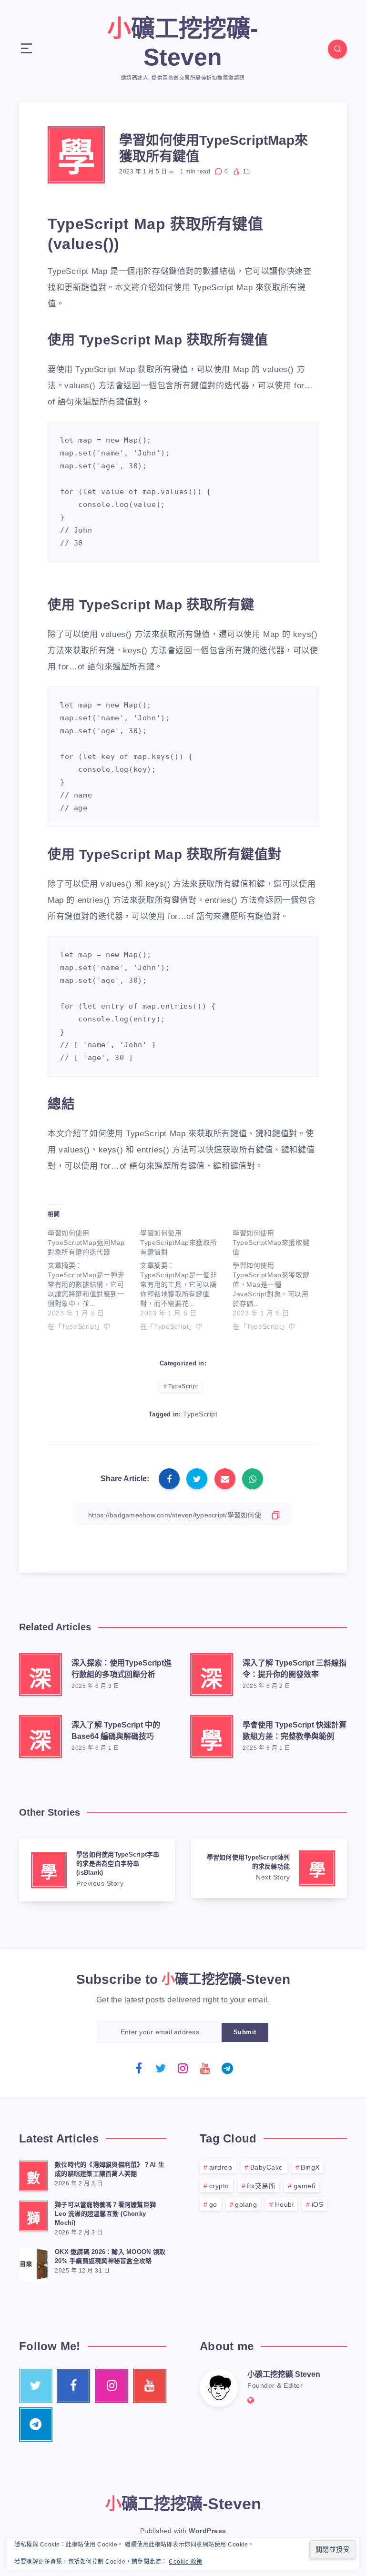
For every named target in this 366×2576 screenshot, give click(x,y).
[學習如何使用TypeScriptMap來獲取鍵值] (279, 1278)
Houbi (285, 2204)
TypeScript (183, 1386)
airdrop (221, 2167)
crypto (219, 2186)
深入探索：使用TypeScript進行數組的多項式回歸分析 (122, 1668)
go (213, 2204)
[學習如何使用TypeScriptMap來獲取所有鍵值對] (186, 1278)
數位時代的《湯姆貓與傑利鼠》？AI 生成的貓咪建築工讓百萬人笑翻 (110, 2169)
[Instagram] (183, 2068)
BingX (310, 2167)
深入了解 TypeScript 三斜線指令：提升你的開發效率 (295, 1668)
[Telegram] (227, 2068)
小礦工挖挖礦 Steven (284, 2374)
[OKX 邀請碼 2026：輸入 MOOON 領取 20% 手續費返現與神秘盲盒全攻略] (33, 2263)
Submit (245, 2032)
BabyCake (267, 2167)
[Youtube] (205, 2068)
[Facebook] (139, 2068)
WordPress (208, 2531)
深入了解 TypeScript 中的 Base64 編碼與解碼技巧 (116, 1730)
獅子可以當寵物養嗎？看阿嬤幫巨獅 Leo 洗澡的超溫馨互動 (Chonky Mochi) (105, 2214)
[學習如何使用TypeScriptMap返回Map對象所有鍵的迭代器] (94, 1278)
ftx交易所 (261, 2186)
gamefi (305, 2186)
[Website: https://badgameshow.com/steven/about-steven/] (251, 2400)
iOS (318, 2204)
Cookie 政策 (186, 2562)
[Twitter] (161, 2068)
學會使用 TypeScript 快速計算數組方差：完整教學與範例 (295, 1730)
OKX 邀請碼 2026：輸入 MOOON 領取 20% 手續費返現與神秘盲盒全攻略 (110, 2256)
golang (246, 2204)
